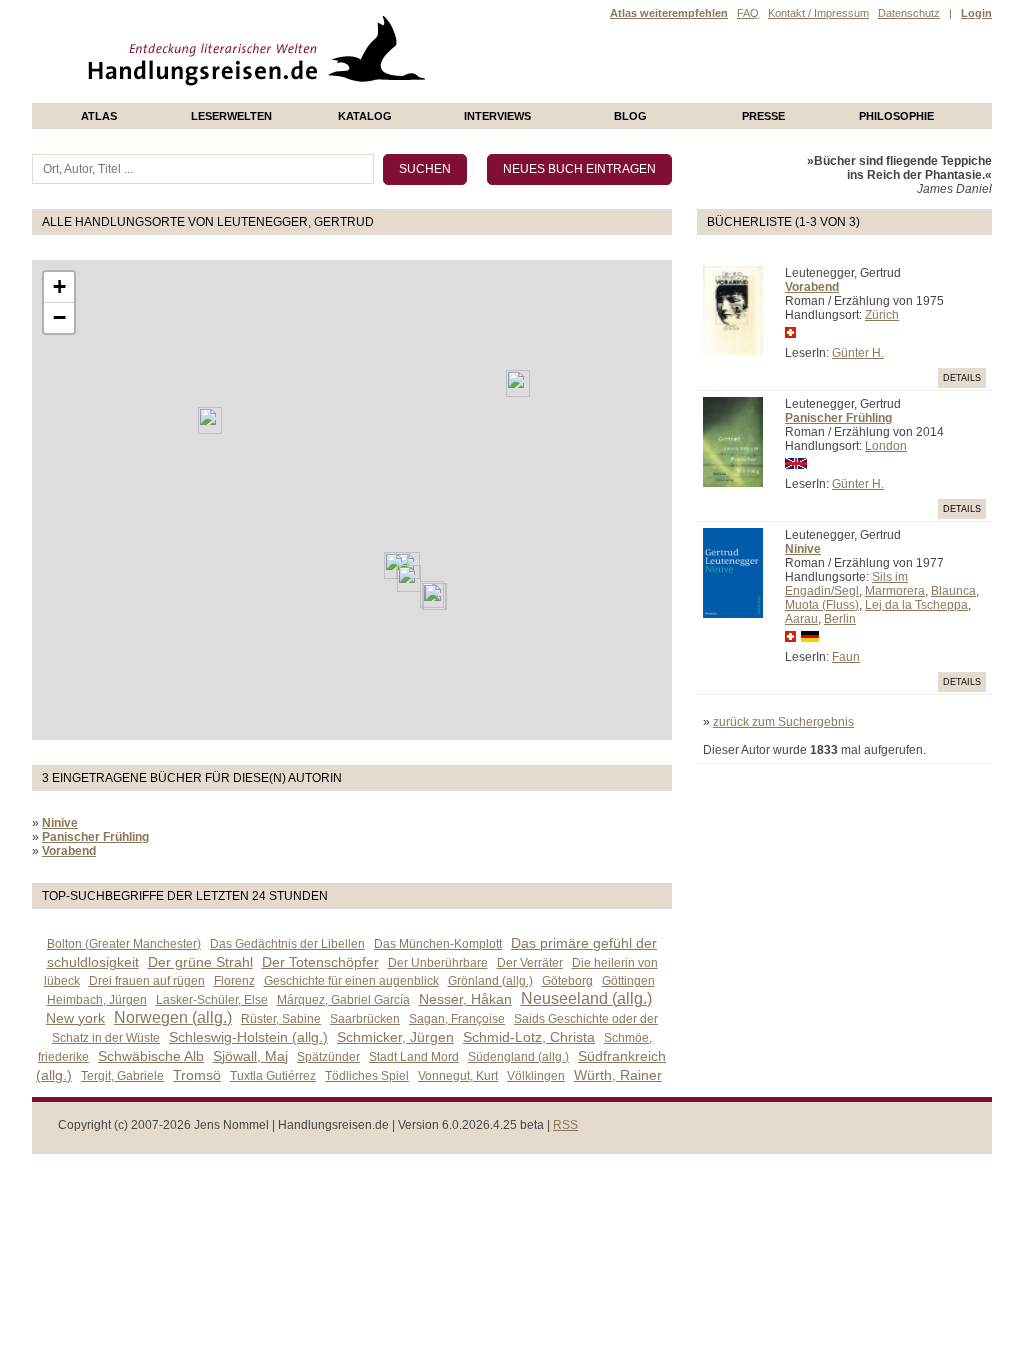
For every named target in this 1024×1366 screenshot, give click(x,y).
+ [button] (59, 286)
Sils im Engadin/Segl (846, 584)
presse (763, 116)
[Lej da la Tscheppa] (435, 596)
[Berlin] (518, 383)
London (886, 446)
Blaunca (953, 591)
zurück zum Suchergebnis (783, 722)
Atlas (99, 116)
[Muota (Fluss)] (409, 578)
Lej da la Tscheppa (916, 605)
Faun (846, 657)
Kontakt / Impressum (818, 13)
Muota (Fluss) (822, 605)
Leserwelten (231, 116)
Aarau (801, 619)
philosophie (896, 116)
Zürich (882, 315)
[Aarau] (396, 565)
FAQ (748, 13)
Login (976, 13)
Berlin (840, 619)
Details (962, 378)
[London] (210, 420)
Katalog (365, 116)
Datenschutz (909, 13)
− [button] (59, 317)
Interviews (497, 116)
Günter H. (858, 353)
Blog (630, 116)
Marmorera (895, 591)
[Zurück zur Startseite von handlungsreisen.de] (402, 96)
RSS (565, 1125)
